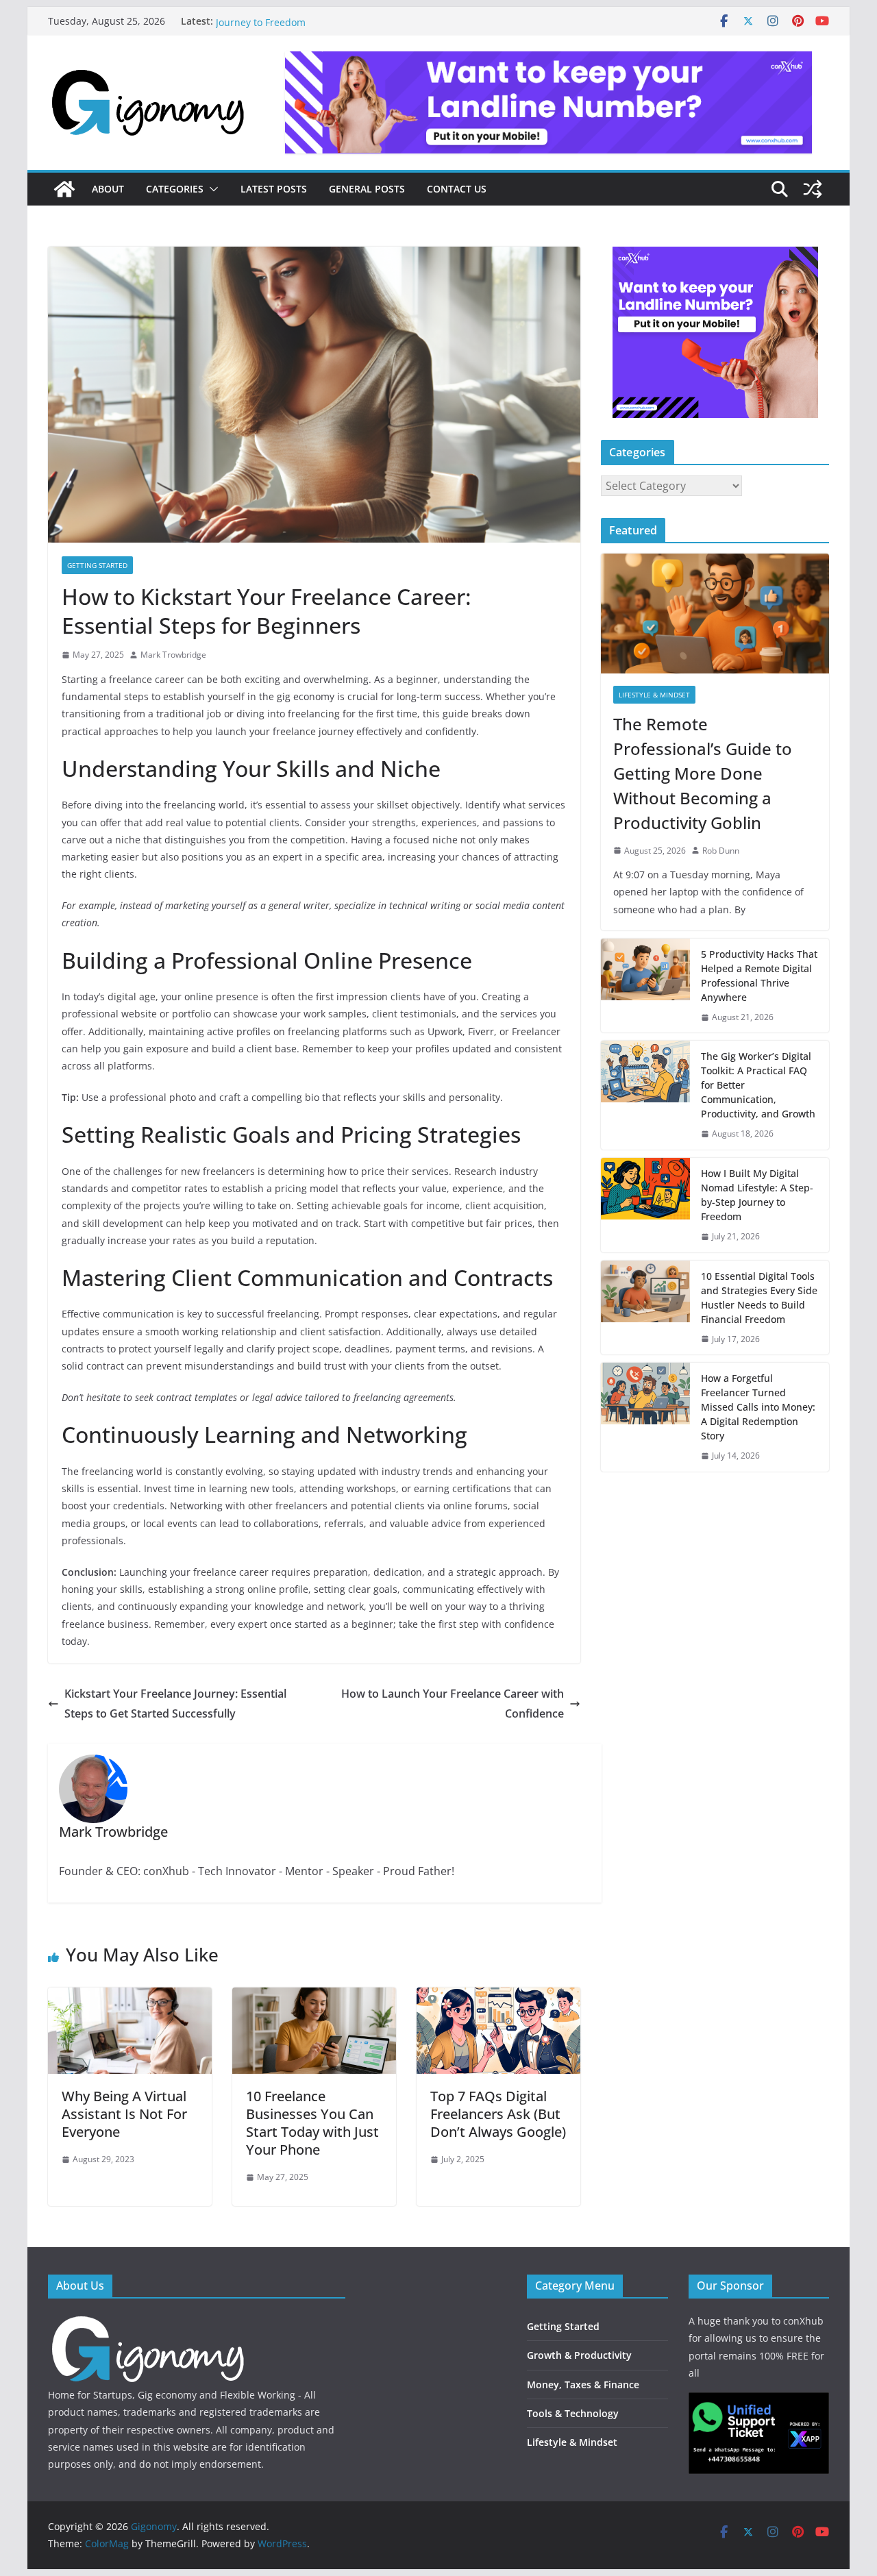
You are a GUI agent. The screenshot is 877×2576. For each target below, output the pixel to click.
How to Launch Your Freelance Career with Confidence (453, 1704)
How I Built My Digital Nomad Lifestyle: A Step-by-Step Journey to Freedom (757, 1195)
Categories (175, 189)
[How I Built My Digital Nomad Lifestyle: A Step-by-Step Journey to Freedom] (645, 1205)
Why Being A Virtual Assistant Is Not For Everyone (124, 2114)
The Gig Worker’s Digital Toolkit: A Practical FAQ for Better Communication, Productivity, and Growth (758, 1085)
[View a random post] (813, 189)
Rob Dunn (721, 851)
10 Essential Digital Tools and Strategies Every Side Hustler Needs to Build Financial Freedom (759, 1298)
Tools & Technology (573, 2413)
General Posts (367, 189)
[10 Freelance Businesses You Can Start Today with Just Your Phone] (314, 1997)
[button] (211, 189)
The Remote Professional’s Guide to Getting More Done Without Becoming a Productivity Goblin (703, 773)
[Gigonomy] (64, 189)
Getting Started (97, 565)
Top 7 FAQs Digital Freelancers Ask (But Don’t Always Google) (498, 2114)
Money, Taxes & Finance (583, 2385)
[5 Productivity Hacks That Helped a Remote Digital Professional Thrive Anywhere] (645, 986)
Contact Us (457, 189)
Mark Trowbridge (173, 655)
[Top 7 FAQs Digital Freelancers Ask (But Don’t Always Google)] (498, 1997)
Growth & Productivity (579, 2355)
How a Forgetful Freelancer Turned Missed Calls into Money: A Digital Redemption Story (758, 1407)
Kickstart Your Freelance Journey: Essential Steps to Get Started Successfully (175, 1704)
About (108, 189)
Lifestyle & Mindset (654, 695)
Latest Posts (274, 189)
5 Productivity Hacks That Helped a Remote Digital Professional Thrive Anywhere (759, 976)
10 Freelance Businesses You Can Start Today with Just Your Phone (312, 2123)
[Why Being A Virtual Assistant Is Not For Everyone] (130, 1997)
